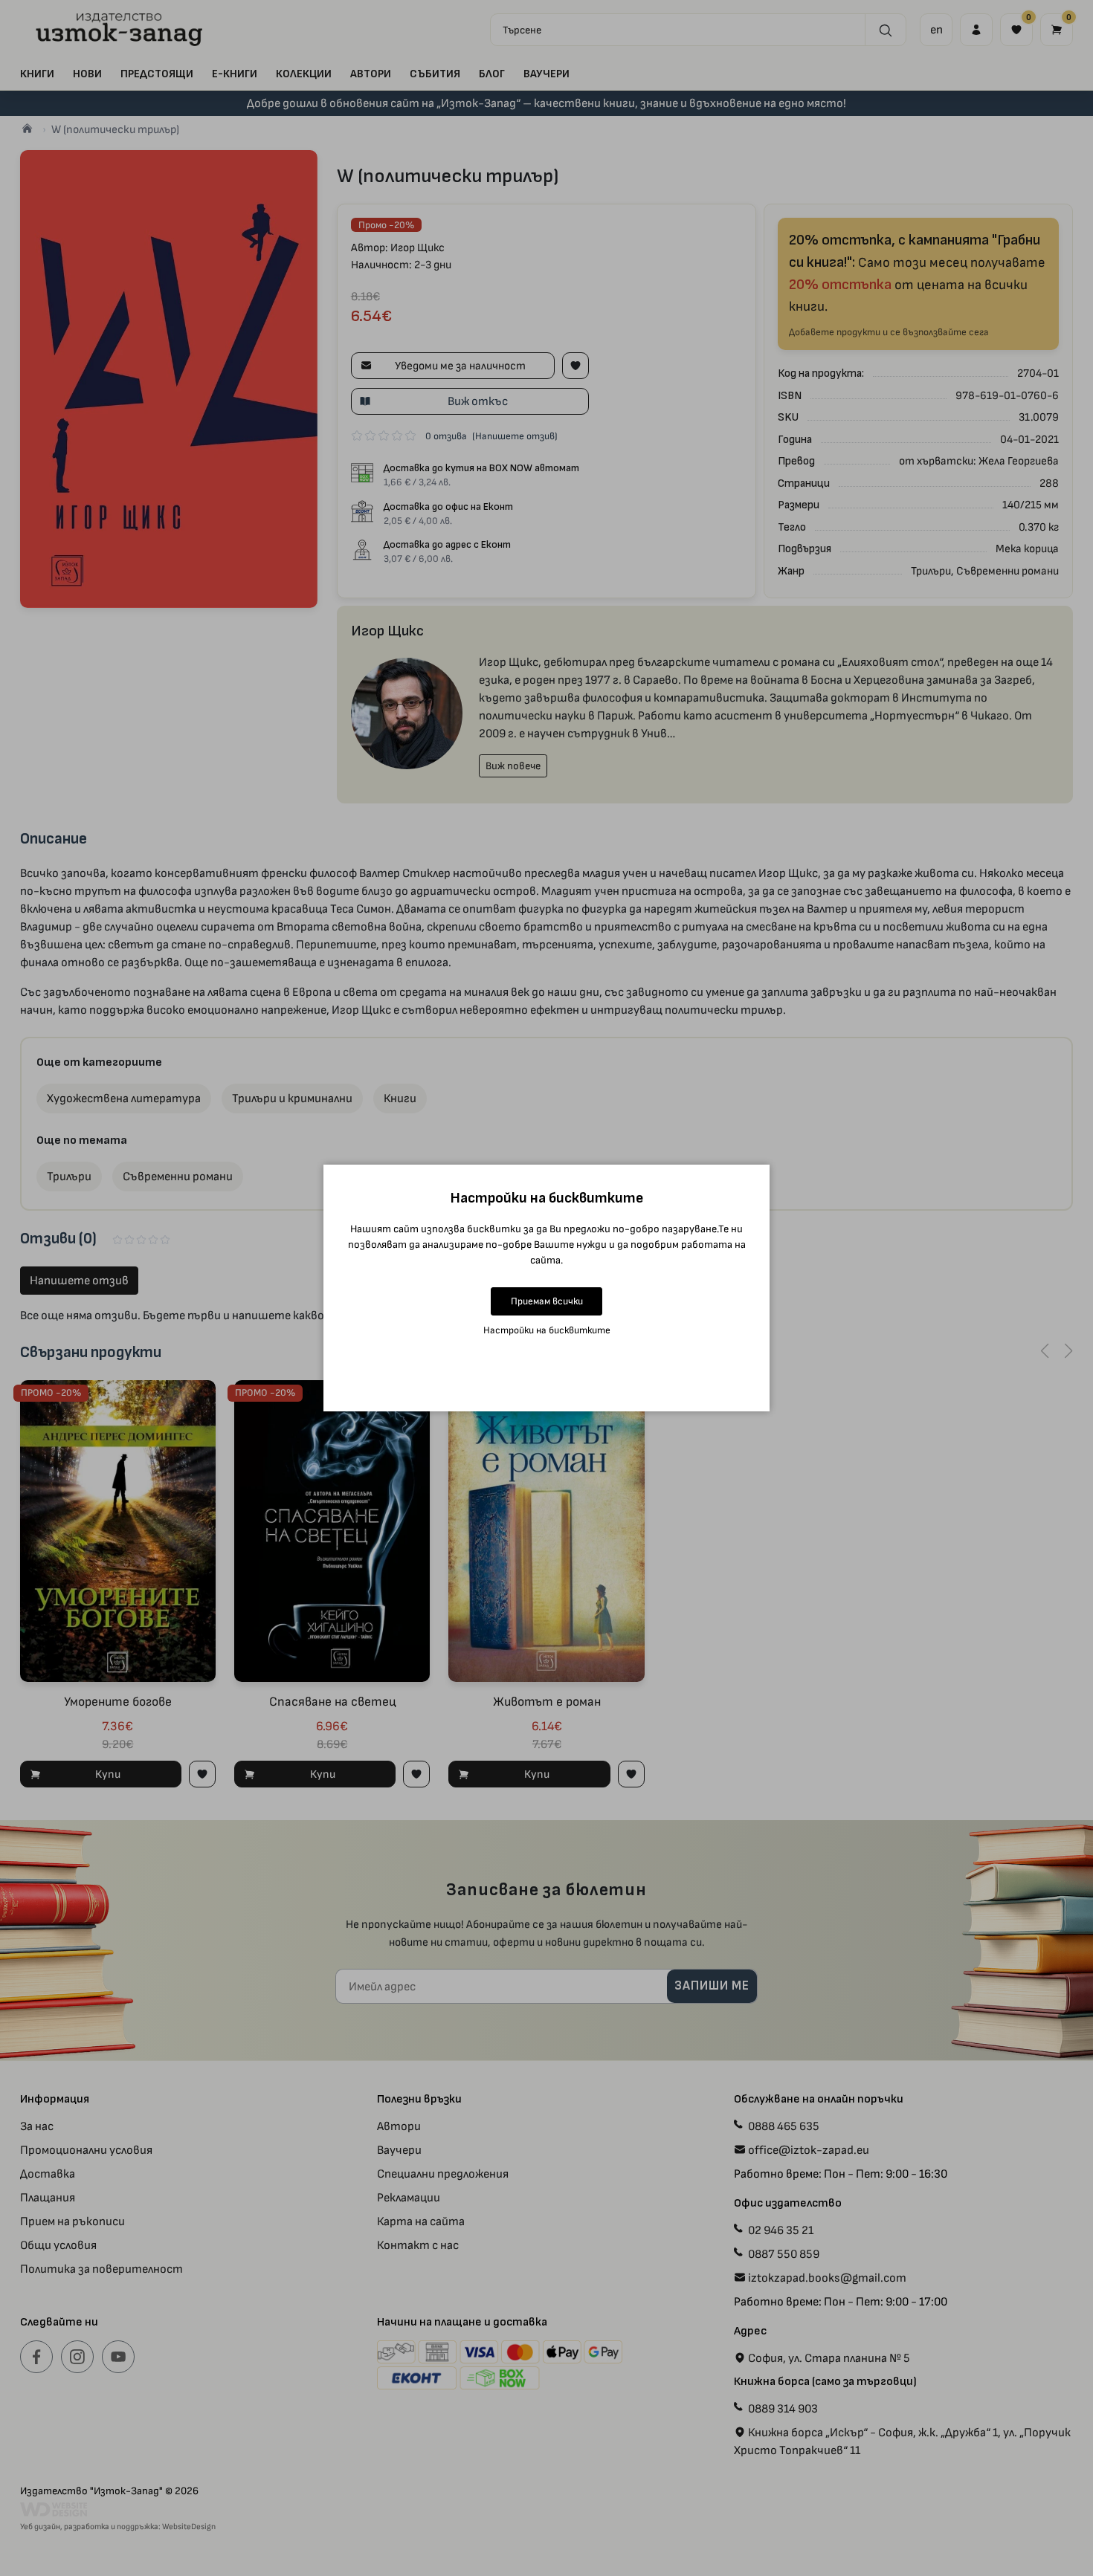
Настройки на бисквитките (547, 1330)
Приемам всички (547, 1301)
